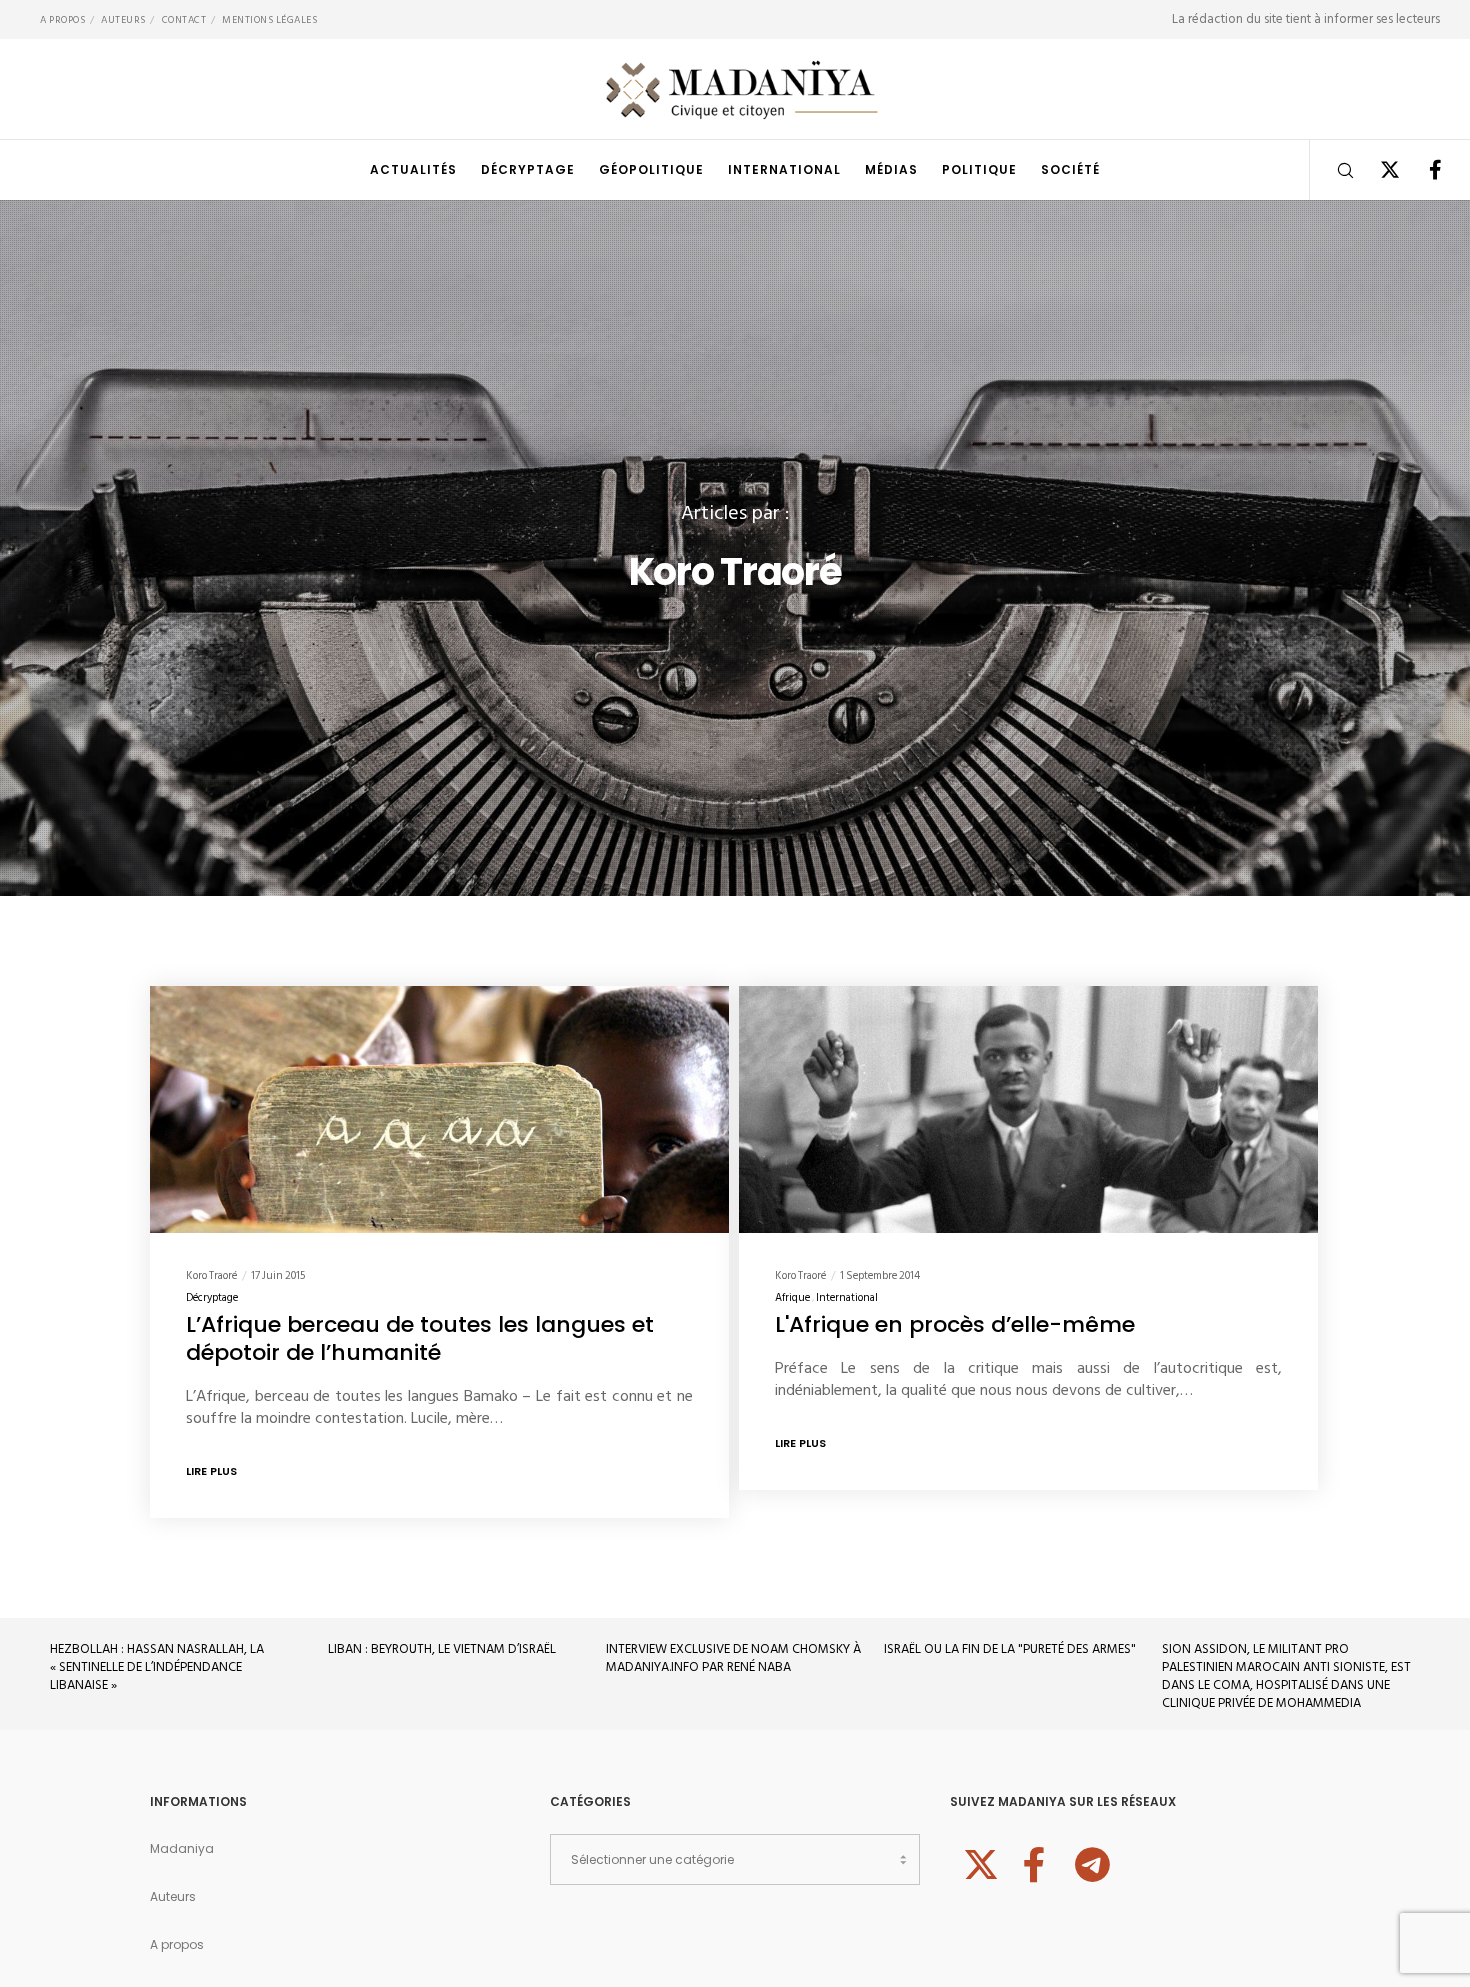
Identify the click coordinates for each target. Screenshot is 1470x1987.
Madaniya (182, 1848)
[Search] (1332, 170)
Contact (184, 20)
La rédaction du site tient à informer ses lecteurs (1306, 19)
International (847, 1298)
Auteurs (123, 20)
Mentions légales (269, 20)
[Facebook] (1422, 170)
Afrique (792, 1298)
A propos (62, 20)
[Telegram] (1090, 1862)
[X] (1377, 170)
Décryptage (212, 1298)
